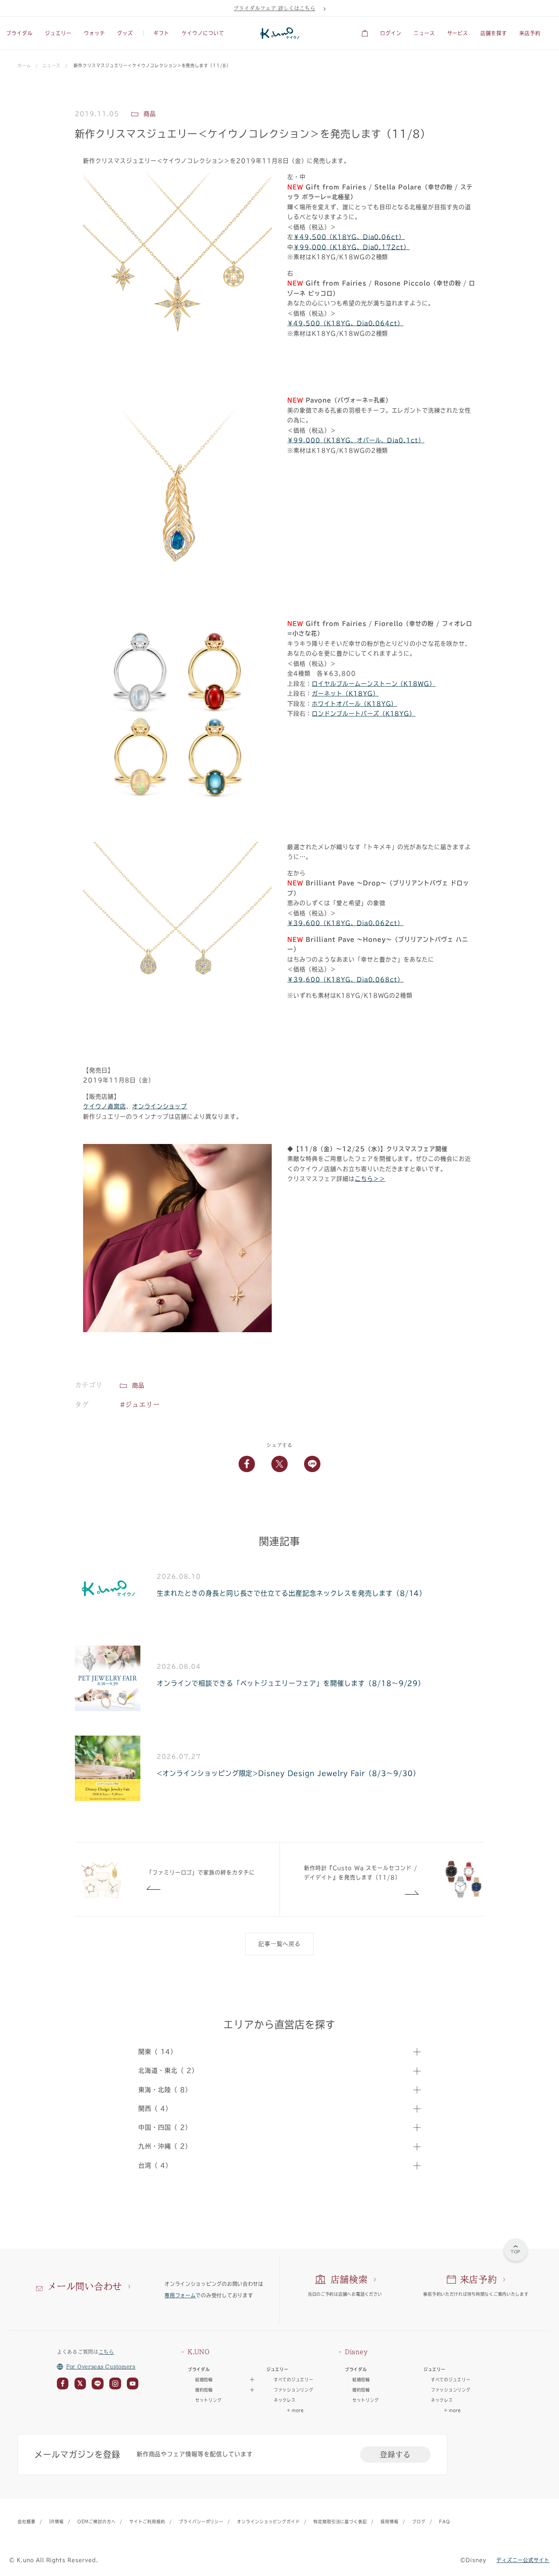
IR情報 (56, 2522)
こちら (106, 2352)
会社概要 (27, 2522)
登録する (395, 2454)
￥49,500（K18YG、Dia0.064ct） (345, 323)
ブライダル (19, 33)
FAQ (445, 2522)
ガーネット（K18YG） (345, 694)
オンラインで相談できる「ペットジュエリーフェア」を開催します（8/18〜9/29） (291, 1683)
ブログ (419, 2522)
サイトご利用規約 (147, 2522)
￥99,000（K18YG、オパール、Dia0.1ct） (356, 440)
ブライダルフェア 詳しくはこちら (274, 8)
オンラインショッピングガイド (268, 2522)
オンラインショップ (160, 1106)
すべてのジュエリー (293, 2380)
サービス (458, 33)
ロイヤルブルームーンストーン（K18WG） (374, 684)
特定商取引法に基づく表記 (340, 2522)
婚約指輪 (361, 2390)
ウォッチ (95, 33)
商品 (138, 1385)
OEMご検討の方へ (97, 2522)
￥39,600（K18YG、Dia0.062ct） (345, 923)
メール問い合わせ (85, 2286)
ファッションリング (293, 2390)
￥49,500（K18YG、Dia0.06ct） (349, 237)
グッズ (125, 33)
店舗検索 (349, 2279)
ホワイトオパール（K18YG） (354, 704)
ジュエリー (58, 33)
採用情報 (390, 2522)
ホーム (24, 65)
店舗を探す (494, 33)
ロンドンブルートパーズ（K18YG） (364, 714)
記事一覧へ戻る (280, 1944)
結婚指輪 (361, 2380)
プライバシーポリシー (201, 2522)
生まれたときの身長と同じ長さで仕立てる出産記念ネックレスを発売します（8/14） (291, 1593)
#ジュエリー (140, 1405)
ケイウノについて (203, 33)
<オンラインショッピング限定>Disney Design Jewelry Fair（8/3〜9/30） (288, 1773)
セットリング (208, 2400)
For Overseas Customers (101, 2367)
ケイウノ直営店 (105, 1106)
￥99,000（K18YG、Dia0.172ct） (352, 247)
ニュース (424, 33)
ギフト (161, 33)
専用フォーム (180, 2295)
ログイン (391, 33)
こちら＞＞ (370, 1179)
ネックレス (285, 2400)
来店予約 (530, 33)
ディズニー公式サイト (523, 2560)
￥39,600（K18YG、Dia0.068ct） (345, 980)
